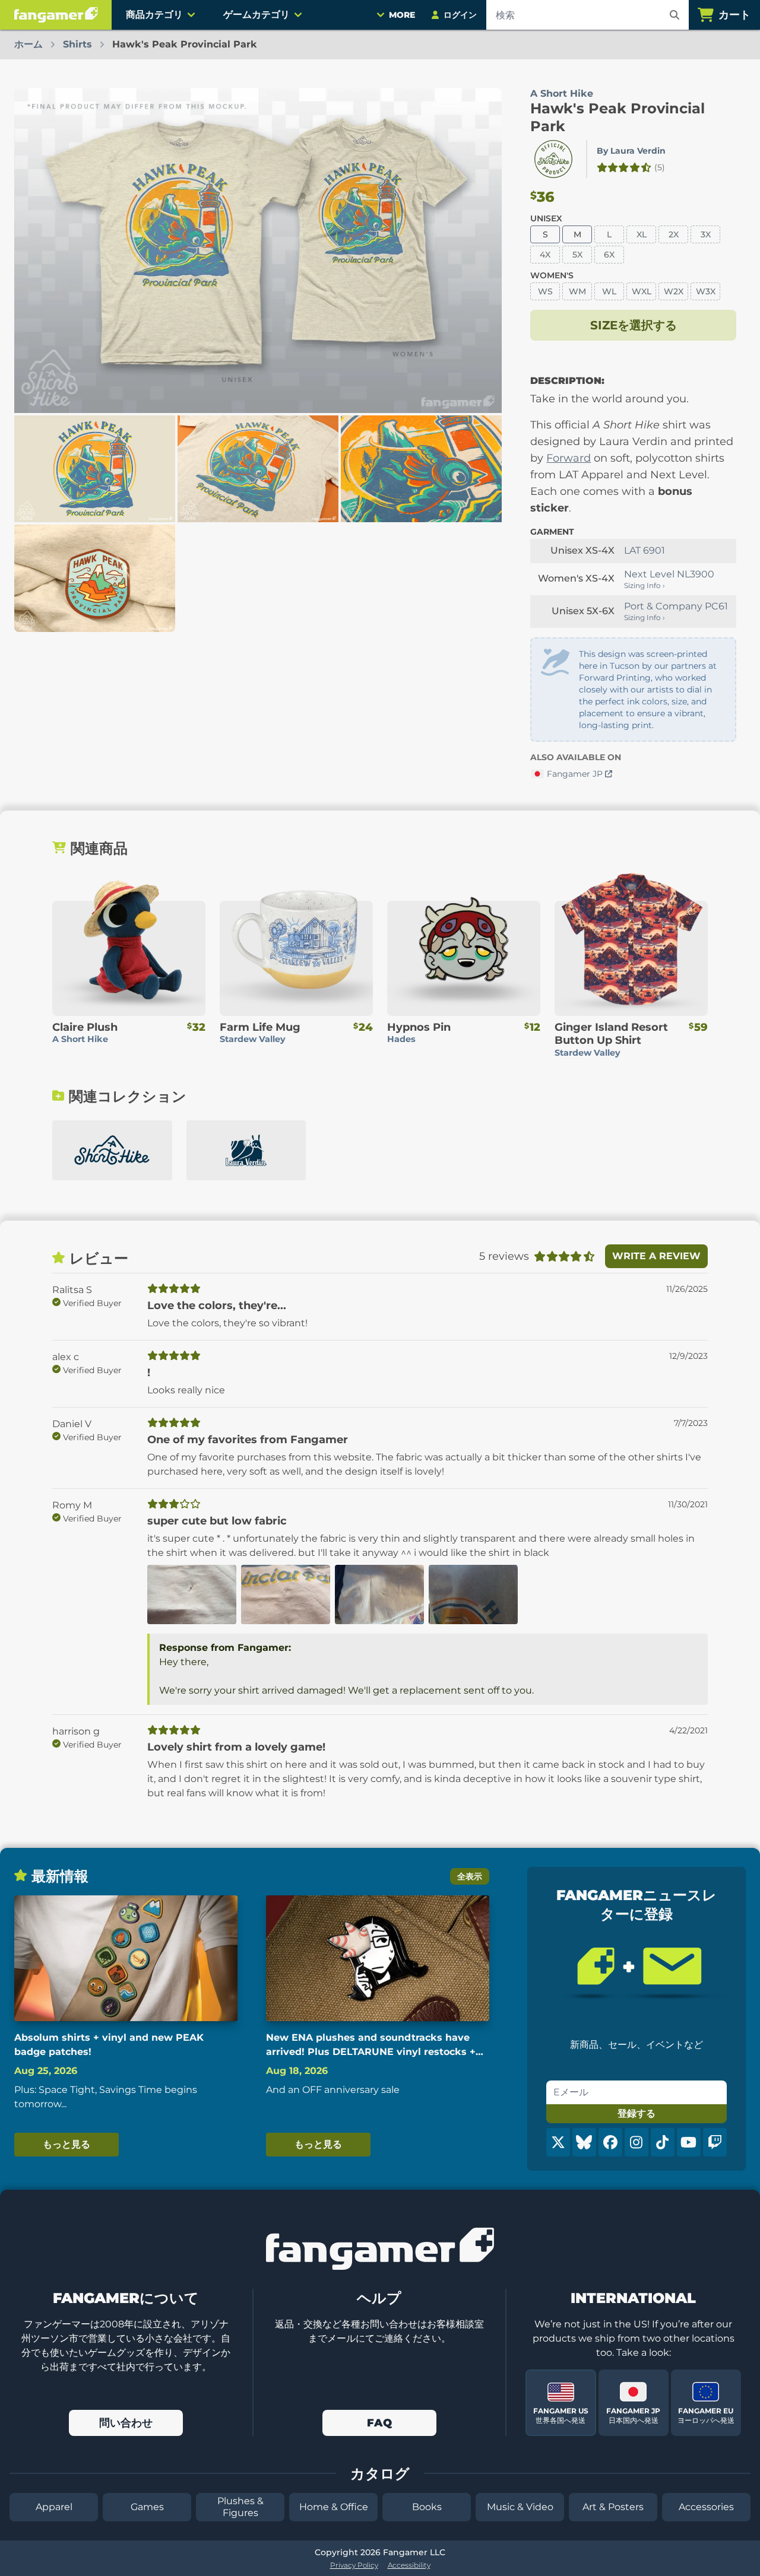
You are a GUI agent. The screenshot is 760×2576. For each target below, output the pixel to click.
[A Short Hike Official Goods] (112, 1150)
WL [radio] (609, 291)
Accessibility (409, 2565)
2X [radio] (674, 234)
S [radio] (545, 234)
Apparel (54, 2507)
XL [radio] (642, 234)
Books (427, 2507)
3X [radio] (706, 234)
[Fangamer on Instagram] (636, 2142)
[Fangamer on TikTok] (663, 2142)
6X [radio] (609, 255)
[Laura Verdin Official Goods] (246, 1150)
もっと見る (66, 2144)
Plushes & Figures (240, 2507)
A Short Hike (562, 93)
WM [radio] (577, 291)
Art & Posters (613, 2507)
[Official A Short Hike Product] (553, 159)
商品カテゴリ (154, 15)
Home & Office (334, 2507)
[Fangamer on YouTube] (689, 2142)
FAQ (379, 2423)
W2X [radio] (674, 291)
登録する (636, 2113)
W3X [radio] (706, 291)
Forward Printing (615, 678)
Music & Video (520, 2507)
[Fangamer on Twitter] (558, 2142)
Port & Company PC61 (676, 606)
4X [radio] (545, 255)
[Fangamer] (56, 15)
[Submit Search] (674, 15)
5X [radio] (577, 255)
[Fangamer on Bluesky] (584, 2142)
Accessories (706, 2507)
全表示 (470, 1876)
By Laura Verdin (631, 151)
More (402, 15)
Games (147, 2507)
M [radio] (577, 234)
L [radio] (609, 234)
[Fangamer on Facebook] (610, 2142)
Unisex (546, 218)
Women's (552, 275)
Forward (569, 458)
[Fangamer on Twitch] (715, 2142)
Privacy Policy (354, 2565)
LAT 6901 (645, 550)
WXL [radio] (642, 291)
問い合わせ (126, 2423)
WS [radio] (545, 291)
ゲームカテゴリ (256, 15)
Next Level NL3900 (669, 574)
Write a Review (656, 1256)
